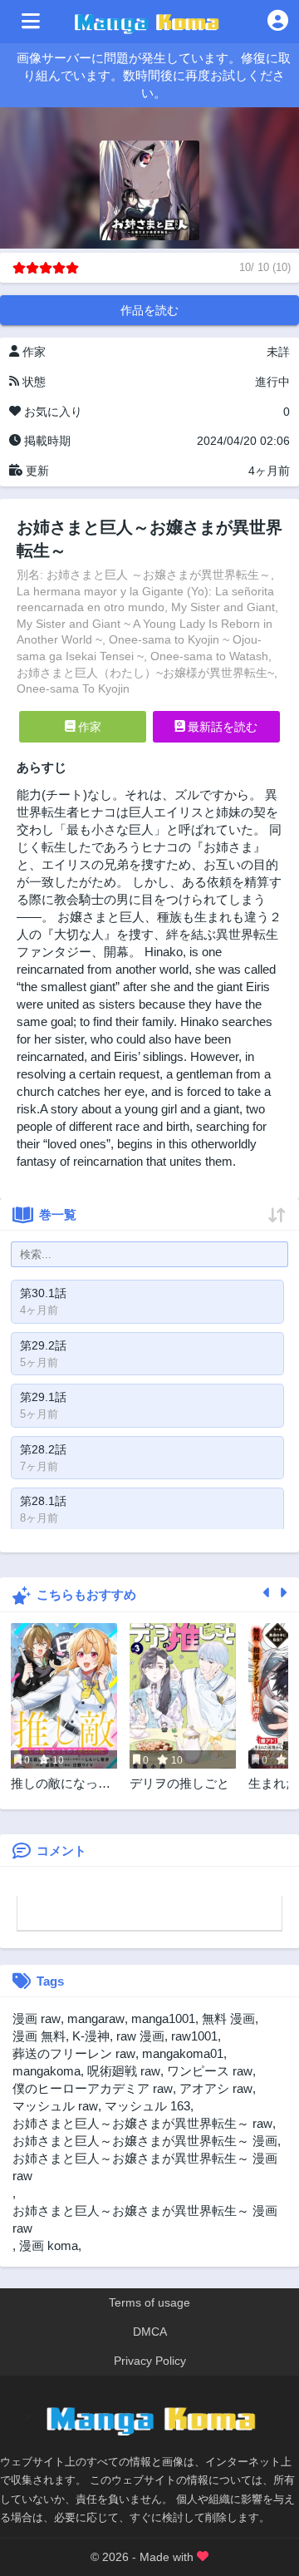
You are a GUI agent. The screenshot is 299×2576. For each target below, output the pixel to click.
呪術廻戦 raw (124, 2071)
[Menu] (31, 22)
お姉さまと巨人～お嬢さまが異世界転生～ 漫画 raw (145, 2219)
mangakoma (47, 2071)
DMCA (150, 2332)
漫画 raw (37, 2018)
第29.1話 (43, 1397)
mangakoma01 (183, 2053)
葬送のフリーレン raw (74, 2053)
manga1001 (163, 2018)
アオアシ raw (216, 2088)
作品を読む (149, 310)
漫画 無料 (39, 2036)
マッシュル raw (55, 2106)
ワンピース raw (210, 2071)
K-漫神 (91, 2036)
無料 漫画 (228, 2018)
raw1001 (194, 2036)
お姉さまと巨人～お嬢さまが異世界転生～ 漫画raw (145, 2167)
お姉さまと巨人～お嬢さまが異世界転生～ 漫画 (145, 2141)
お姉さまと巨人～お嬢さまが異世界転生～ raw (142, 2123)
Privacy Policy (150, 2361)
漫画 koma (49, 2245)
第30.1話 (43, 1293)
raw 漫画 (140, 2036)
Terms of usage (149, 2302)
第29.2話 (43, 1345)
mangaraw (96, 2018)
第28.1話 (43, 1501)
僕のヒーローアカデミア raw (93, 2088)
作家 (88, 727)
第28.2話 (43, 1449)
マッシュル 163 (147, 2106)
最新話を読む (221, 727)
